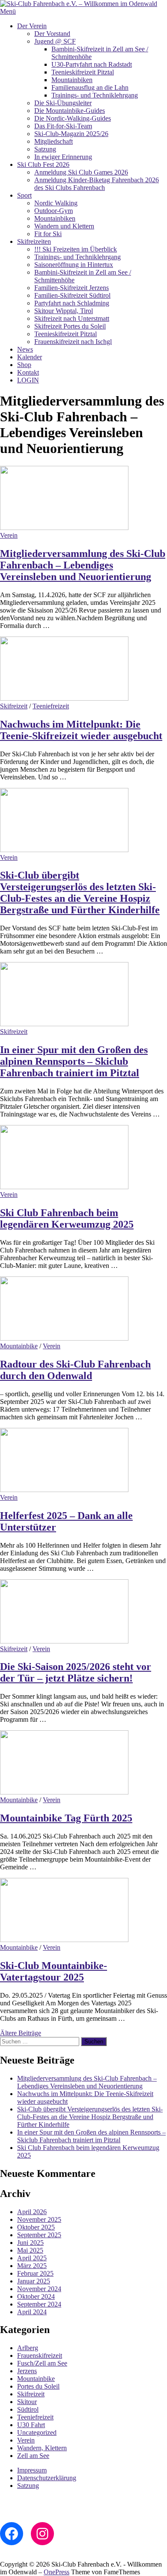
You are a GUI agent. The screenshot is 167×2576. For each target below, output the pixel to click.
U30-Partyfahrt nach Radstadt (92, 64)
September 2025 (39, 2235)
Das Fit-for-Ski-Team (63, 126)
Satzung (45, 149)
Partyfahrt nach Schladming (72, 303)
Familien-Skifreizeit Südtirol (72, 295)
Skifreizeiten (34, 241)
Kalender (30, 357)
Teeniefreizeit (51, 706)
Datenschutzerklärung (47, 2478)
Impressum (32, 2470)
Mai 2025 (30, 2250)
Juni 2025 (30, 2243)
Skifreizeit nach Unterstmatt (72, 318)
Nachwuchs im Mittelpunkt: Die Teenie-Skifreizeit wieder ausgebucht (81, 730)
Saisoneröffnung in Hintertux (74, 265)
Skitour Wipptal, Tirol (64, 311)
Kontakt (28, 372)
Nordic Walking (56, 203)
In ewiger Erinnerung (63, 157)
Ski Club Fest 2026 (43, 164)
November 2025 (39, 2219)
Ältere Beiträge (21, 2033)
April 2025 (32, 2258)
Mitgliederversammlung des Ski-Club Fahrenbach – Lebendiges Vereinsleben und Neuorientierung (83, 565)
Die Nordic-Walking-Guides (73, 118)
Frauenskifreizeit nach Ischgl (73, 342)
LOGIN (28, 380)
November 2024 (39, 2289)
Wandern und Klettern (64, 226)
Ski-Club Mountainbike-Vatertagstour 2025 (54, 1971)
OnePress (57, 2572)
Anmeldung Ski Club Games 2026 (81, 172)
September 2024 (39, 2304)
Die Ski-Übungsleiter (63, 103)
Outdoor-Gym (54, 211)
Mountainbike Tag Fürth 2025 (66, 1818)
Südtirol (28, 2409)
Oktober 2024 (36, 2296)
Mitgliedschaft (54, 141)
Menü (8, 11)
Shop (24, 365)
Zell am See (33, 2456)
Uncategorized (37, 2432)
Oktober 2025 (36, 2227)
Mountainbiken (72, 80)
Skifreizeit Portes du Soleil (70, 326)
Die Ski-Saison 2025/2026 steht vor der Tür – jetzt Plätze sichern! (76, 1672)
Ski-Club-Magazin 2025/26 (71, 134)
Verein (9, 535)
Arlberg (28, 2348)
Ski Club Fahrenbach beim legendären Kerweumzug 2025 (67, 1218)
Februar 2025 (35, 2273)
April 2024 (32, 2312)
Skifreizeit (14, 706)
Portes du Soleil (38, 2386)
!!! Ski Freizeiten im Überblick (76, 249)
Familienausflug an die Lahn (90, 87)
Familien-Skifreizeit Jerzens (72, 288)
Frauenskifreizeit (40, 2355)
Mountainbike (19, 1346)
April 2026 (32, 2212)
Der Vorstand (52, 34)
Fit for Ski (48, 234)
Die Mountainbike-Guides (70, 111)
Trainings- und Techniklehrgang (95, 95)
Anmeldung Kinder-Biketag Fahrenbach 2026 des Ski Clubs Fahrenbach (97, 184)
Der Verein (32, 26)
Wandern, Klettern (42, 2448)
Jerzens (27, 2371)
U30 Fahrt (31, 2425)
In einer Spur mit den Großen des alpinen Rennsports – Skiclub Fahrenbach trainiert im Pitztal (74, 1061)
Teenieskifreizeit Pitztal (83, 72)
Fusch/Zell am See (42, 2363)
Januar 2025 (34, 2281)
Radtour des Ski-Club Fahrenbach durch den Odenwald (75, 1370)
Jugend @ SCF (55, 41)
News (25, 349)
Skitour (27, 2402)
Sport (24, 195)
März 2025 (32, 2266)
